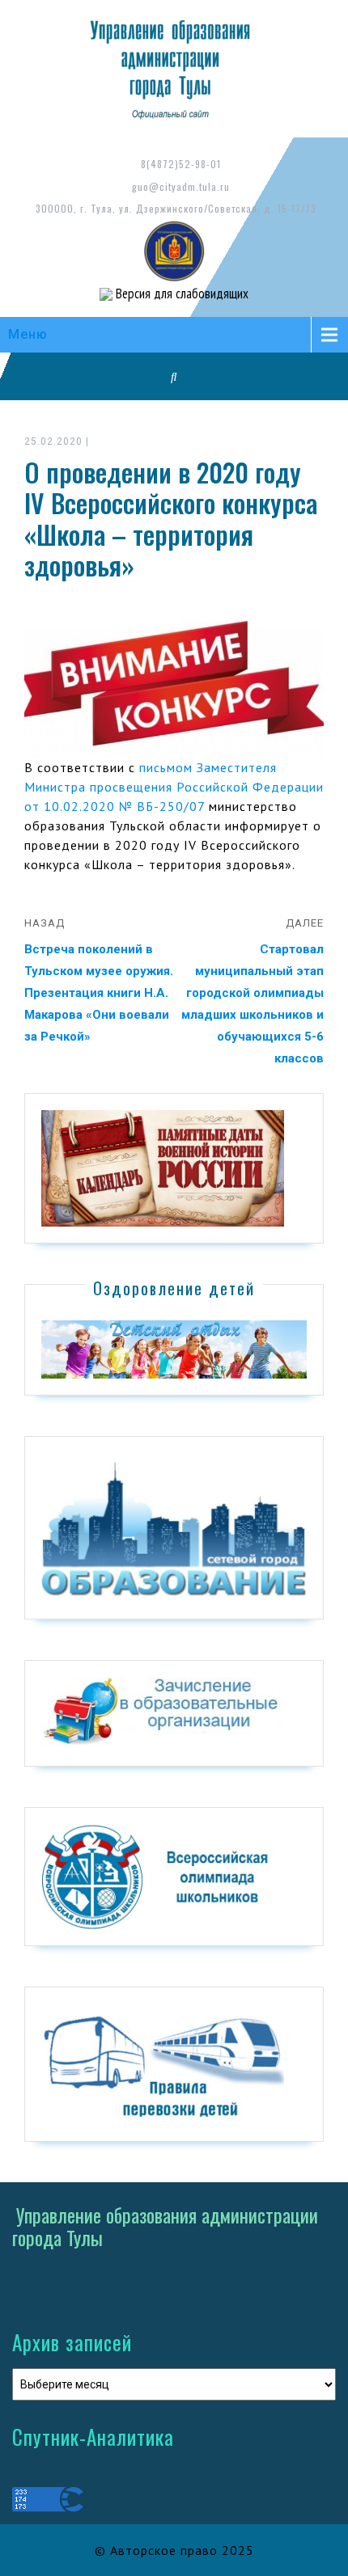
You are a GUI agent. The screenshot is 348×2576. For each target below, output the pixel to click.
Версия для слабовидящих (180, 293)
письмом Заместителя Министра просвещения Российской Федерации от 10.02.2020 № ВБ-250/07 (174, 787)
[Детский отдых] (174, 1349)
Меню (28, 334)
